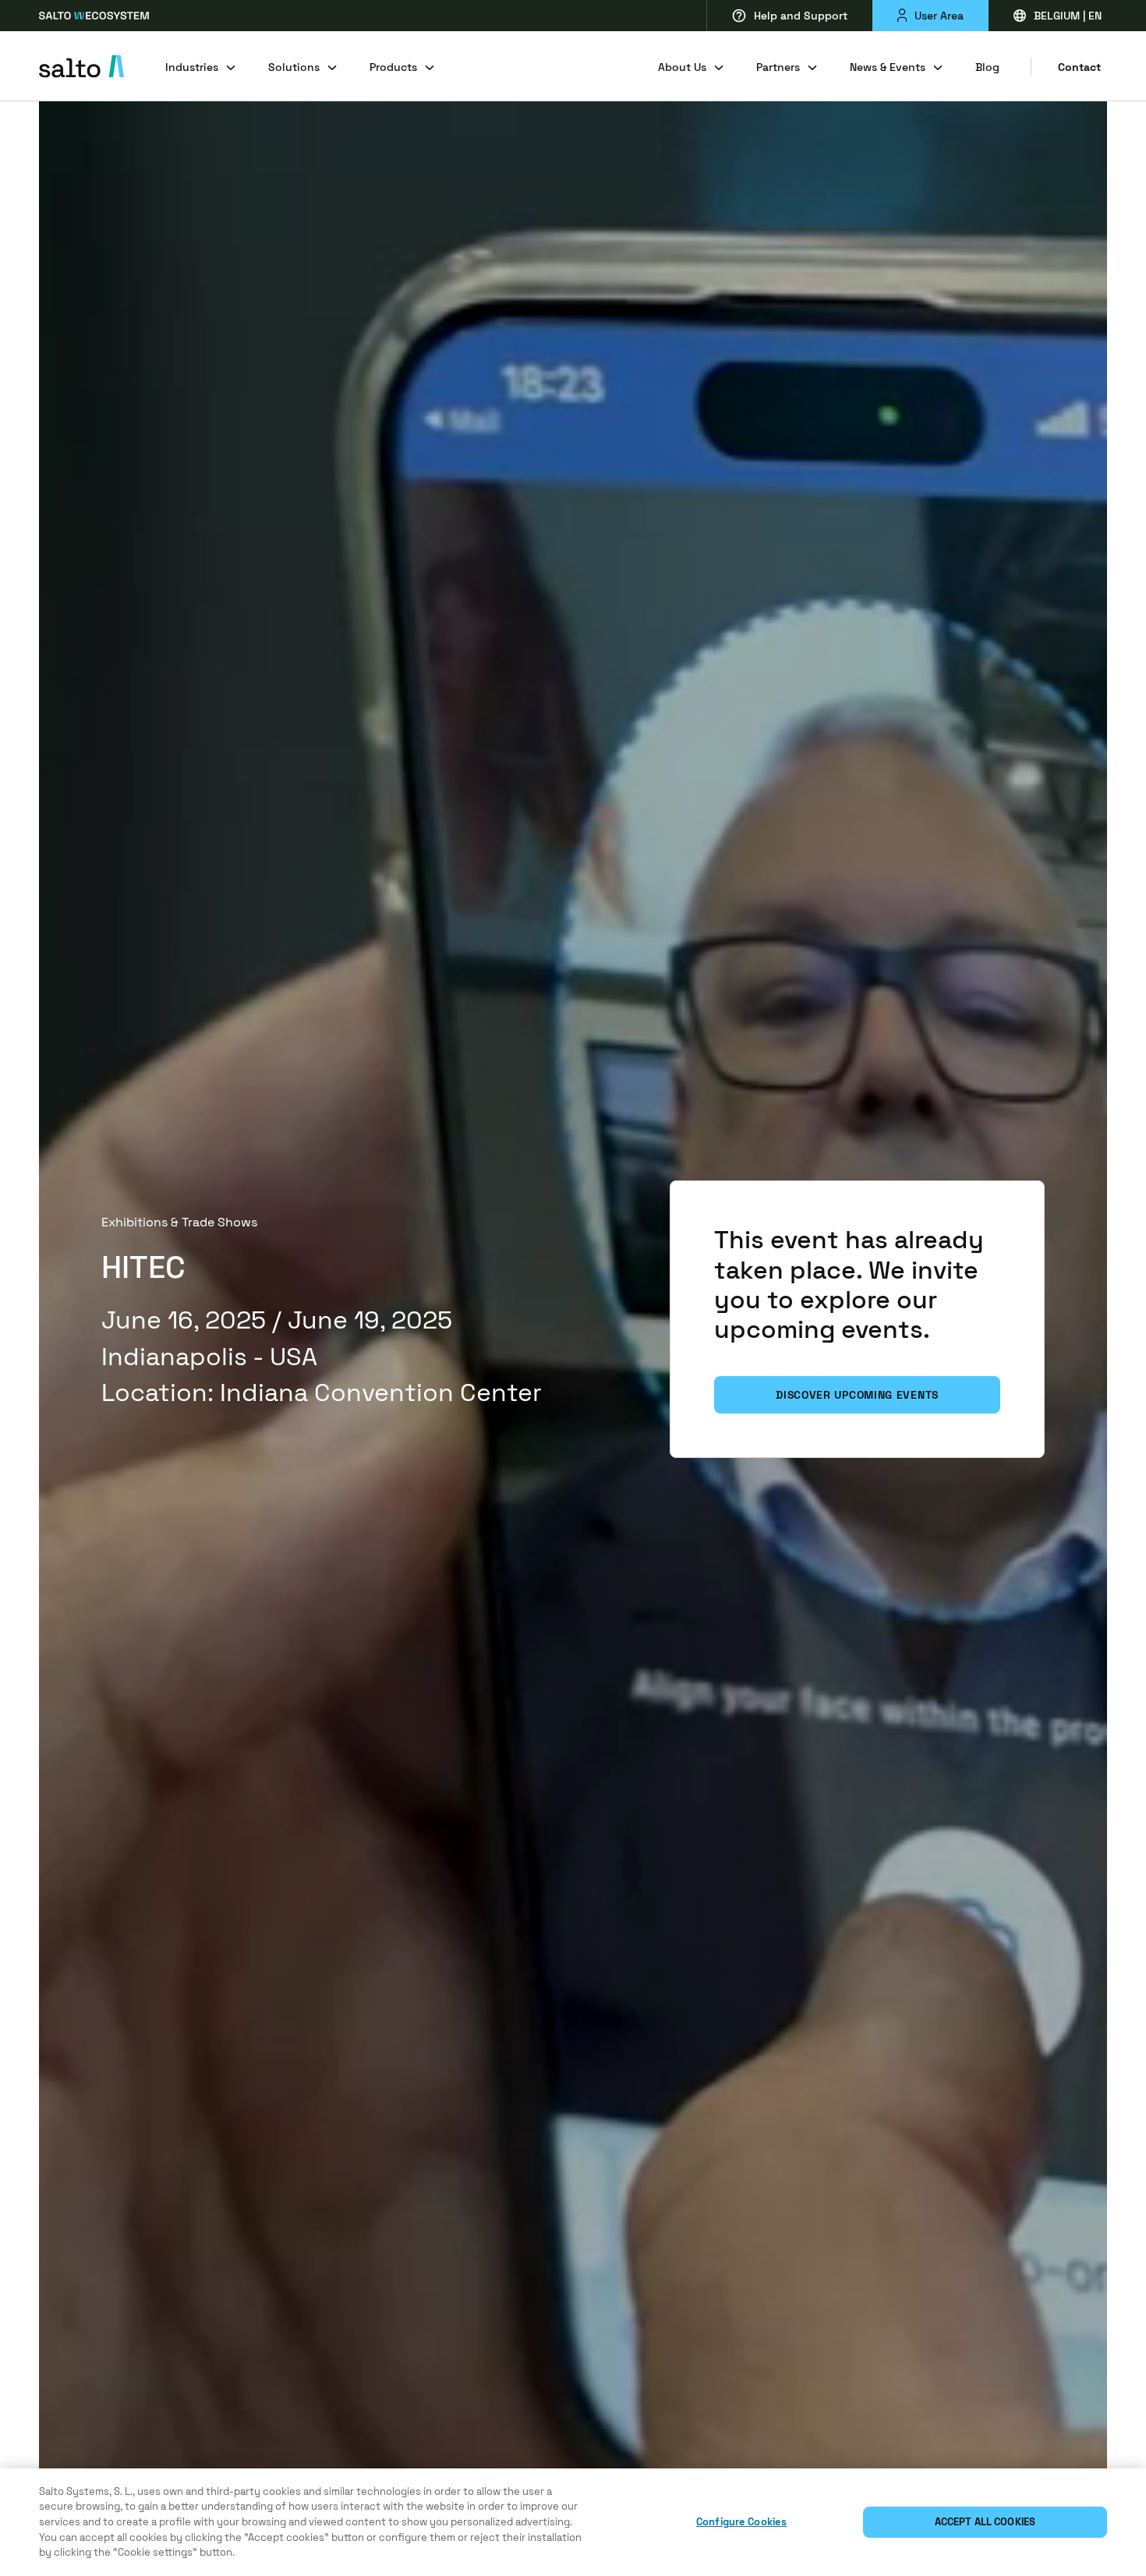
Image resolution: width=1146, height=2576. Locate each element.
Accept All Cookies (985, 2522)
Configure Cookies (741, 2522)
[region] (573, 2522)
